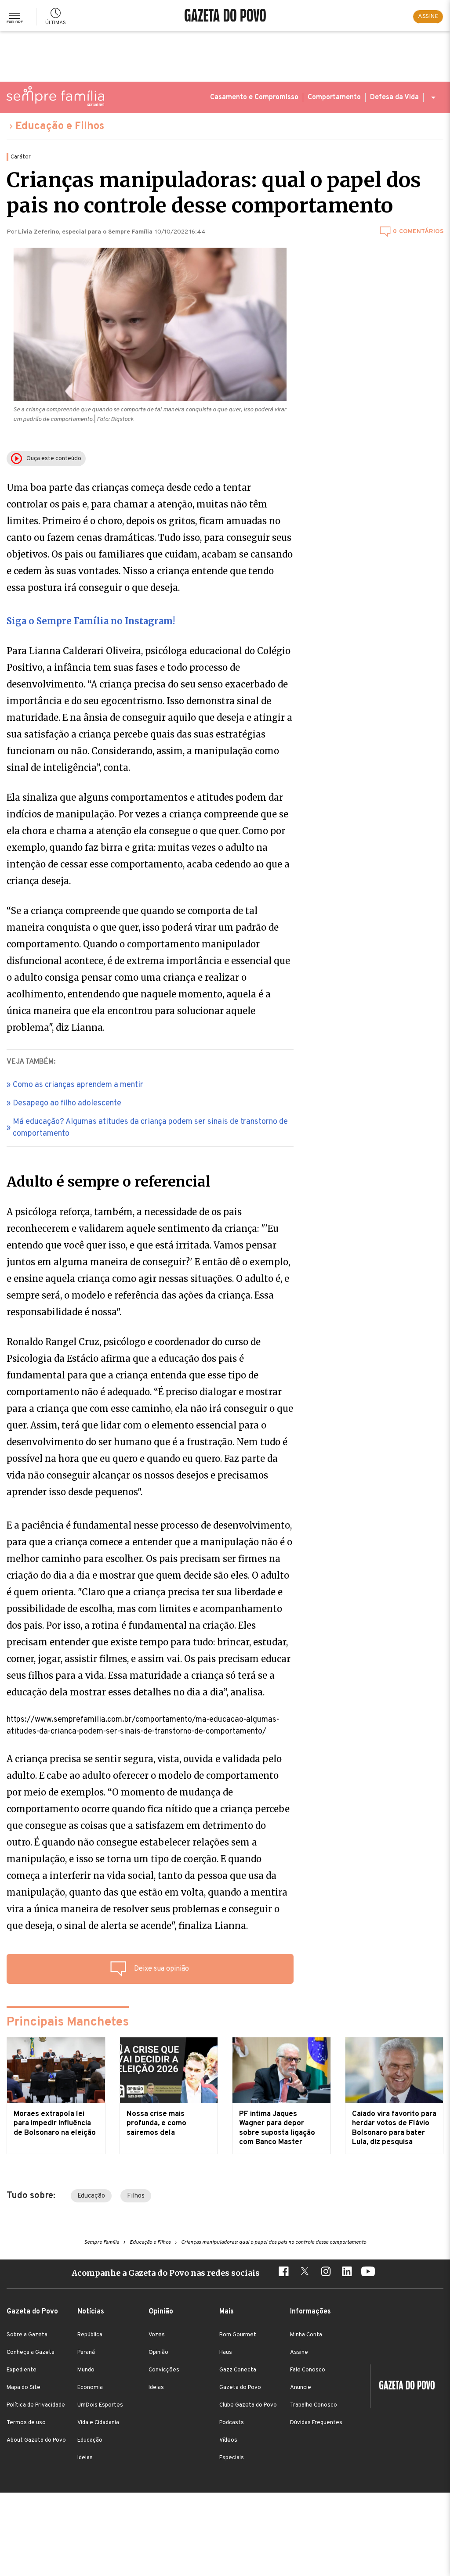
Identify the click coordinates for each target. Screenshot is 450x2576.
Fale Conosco (308, 2370)
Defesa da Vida (394, 97)
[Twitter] (305, 2273)
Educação (91, 2196)
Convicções (164, 2370)
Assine (299, 2353)
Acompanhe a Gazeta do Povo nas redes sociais (166, 2273)
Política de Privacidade (36, 2405)
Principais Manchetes (68, 2022)
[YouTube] (368, 2273)
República (90, 2335)
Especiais (232, 2458)
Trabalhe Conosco (314, 2405)
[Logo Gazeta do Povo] (403, 2386)
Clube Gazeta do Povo (248, 2405)
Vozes (157, 2335)
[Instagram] (326, 2273)
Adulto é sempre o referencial (109, 1182)
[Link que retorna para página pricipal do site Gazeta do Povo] (225, 16)
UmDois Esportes (100, 2405)
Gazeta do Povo (240, 2388)
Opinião (158, 2353)
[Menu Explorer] (15, 16)
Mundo (86, 2370)
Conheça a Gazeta (31, 2353)
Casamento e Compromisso (254, 97)
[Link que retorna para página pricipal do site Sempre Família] (55, 96)
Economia (90, 2388)
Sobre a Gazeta (27, 2335)
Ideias (85, 2458)
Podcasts (232, 2423)
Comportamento (334, 97)
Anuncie (301, 2388)
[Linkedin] (347, 2273)
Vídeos (228, 2440)
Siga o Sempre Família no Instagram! (91, 621)
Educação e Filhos (60, 126)
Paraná (86, 2353)
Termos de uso (26, 2423)
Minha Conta (306, 2335)
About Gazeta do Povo (36, 2440)
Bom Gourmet (238, 2335)
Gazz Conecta (238, 2370)
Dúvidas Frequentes (316, 2423)
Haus (226, 2353)
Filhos (136, 2196)
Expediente (22, 2370)
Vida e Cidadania (98, 2423)
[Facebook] (283, 2273)
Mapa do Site (24, 2388)
